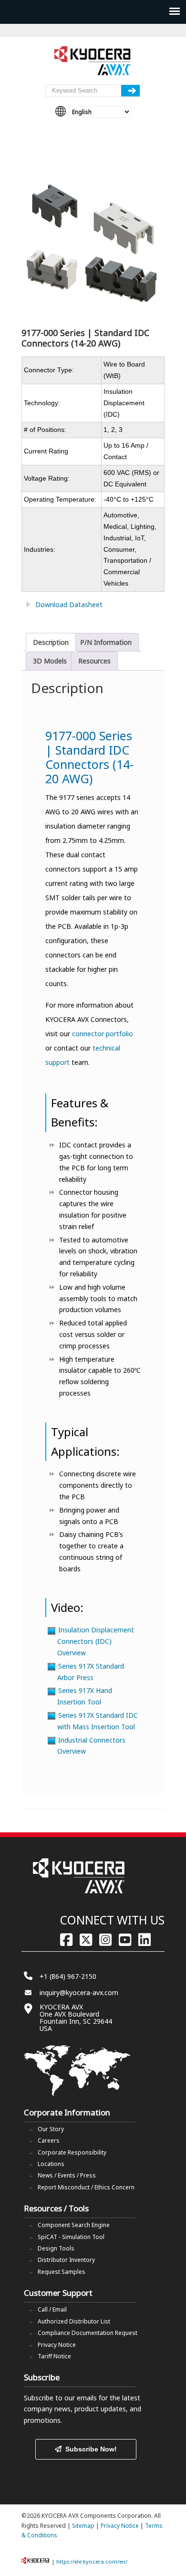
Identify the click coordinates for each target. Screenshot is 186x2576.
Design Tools (56, 2248)
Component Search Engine (74, 2225)
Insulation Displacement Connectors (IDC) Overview (96, 1641)
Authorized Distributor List (74, 2321)
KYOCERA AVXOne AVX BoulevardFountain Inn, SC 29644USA (76, 2018)
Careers (49, 2140)
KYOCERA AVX (93, 61)
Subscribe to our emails (60, 2398)
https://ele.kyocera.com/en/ (92, 2561)
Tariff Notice (54, 2356)
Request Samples (62, 2272)
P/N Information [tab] (106, 642)
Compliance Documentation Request (88, 2333)
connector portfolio (103, 1034)
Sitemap (83, 2526)
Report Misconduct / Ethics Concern (86, 2187)
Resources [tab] (94, 661)
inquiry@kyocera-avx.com (79, 1992)
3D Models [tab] (50, 661)
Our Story (51, 2129)
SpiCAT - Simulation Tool (71, 2237)
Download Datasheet (69, 605)
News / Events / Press (67, 2175)
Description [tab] (51, 642)
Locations (51, 2164)
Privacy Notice (57, 2345)
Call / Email (52, 2309)
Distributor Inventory (66, 2260)
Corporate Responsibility (72, 2152)
